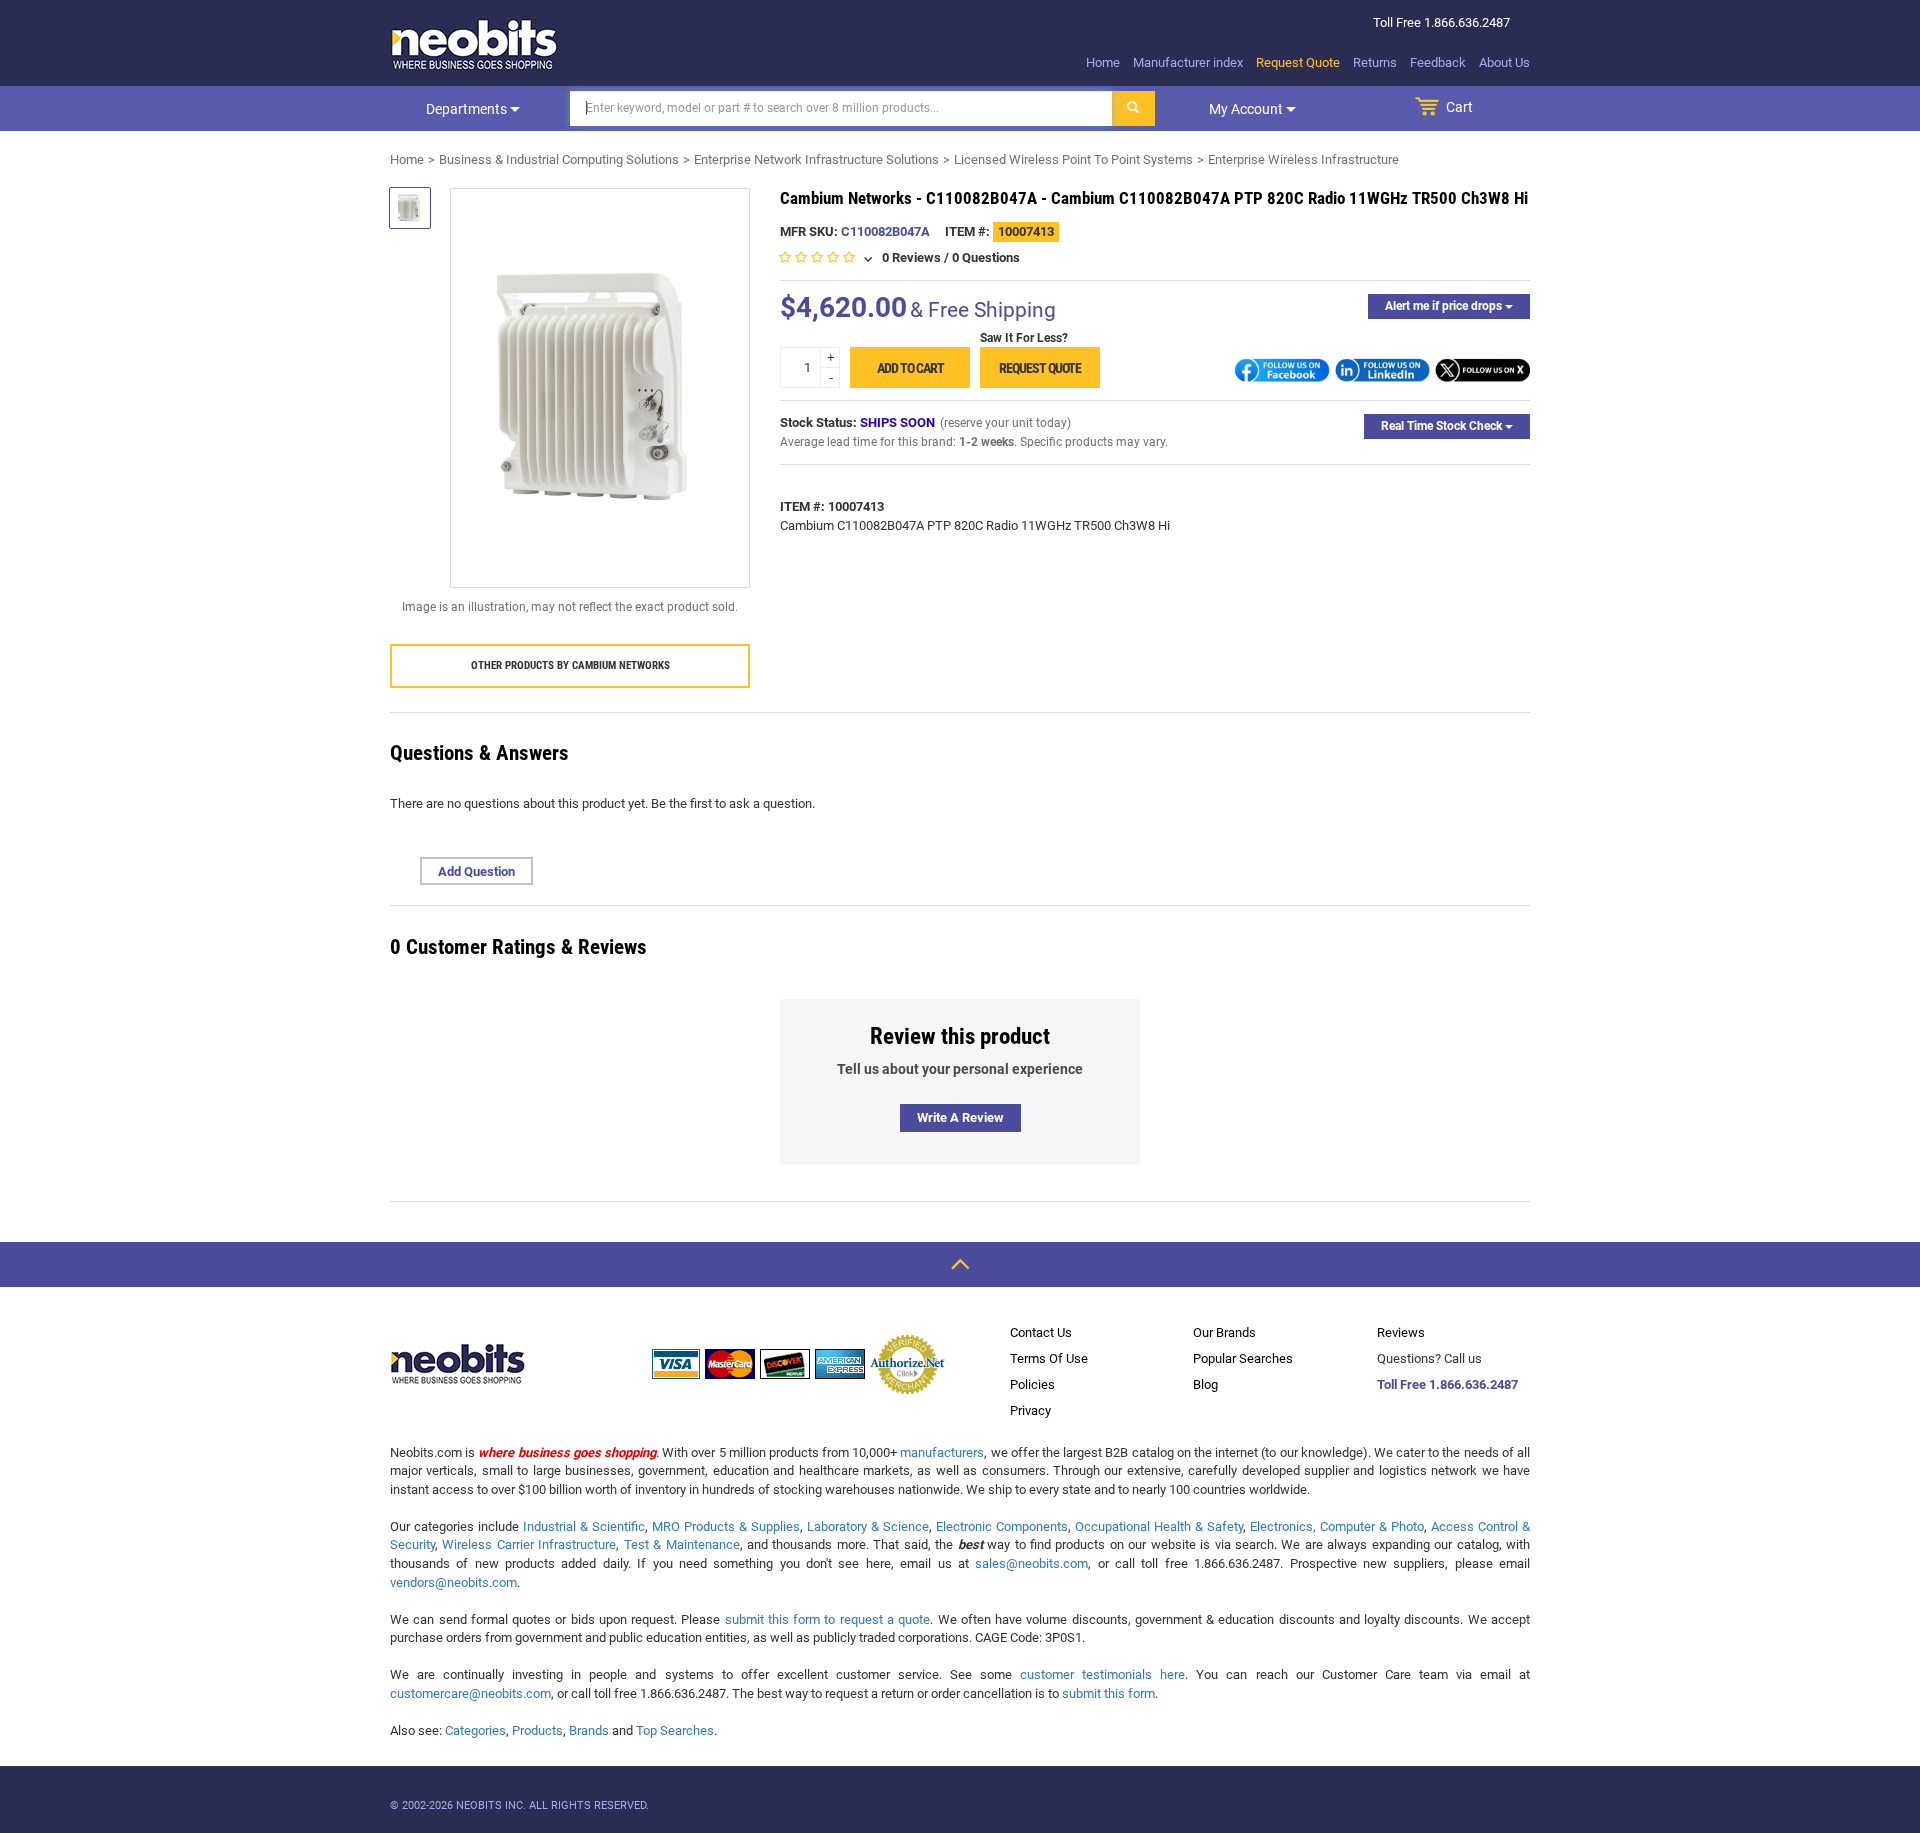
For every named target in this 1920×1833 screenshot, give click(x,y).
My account (1247, 109)
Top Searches (675, 1730)
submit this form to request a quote (828, 1619)
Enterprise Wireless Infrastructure (1303, 159)
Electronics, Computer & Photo (1337, 1526)
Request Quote (1298, 62)
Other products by (570, 665)
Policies (1032, 1384)
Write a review (960, 1117)
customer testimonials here (1102, 1674)
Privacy (1030, 1410)
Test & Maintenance (682, 1544)
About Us (1504, 62)
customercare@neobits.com (470, 1693)
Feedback (1438, 62)
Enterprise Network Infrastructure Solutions (816, 159)
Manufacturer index (1188, 62)
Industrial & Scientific (584, 1526)
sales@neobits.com (1031, 1563)
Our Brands (1224, 1332)
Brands (589, 1730)
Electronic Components (1002, 1526)
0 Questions (986, 257)
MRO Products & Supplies (726, 1526)
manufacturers (942, 1452)
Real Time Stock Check (1443, 426)
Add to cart (910, 368)
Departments (468, 109)
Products (537, 1730)
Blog (1205, 1384)
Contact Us (1041, 1332)
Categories (475, 1730)
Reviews (1401, 1332)
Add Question (476, 871)
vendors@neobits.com (453, 1582)
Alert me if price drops (1445, 306)
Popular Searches (1243, 1358)
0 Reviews (911, 257)
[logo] (475, 44)
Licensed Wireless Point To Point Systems (1073, 159)
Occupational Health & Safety (1159, 1526)
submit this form (1108, 1693)
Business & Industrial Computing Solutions (559, 159)
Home (1103, 62)
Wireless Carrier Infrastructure (529, 1544)
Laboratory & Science (868, 1526)
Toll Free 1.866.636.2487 (1447, 1384)
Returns (1375, 62)
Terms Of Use (1049, 1358)
